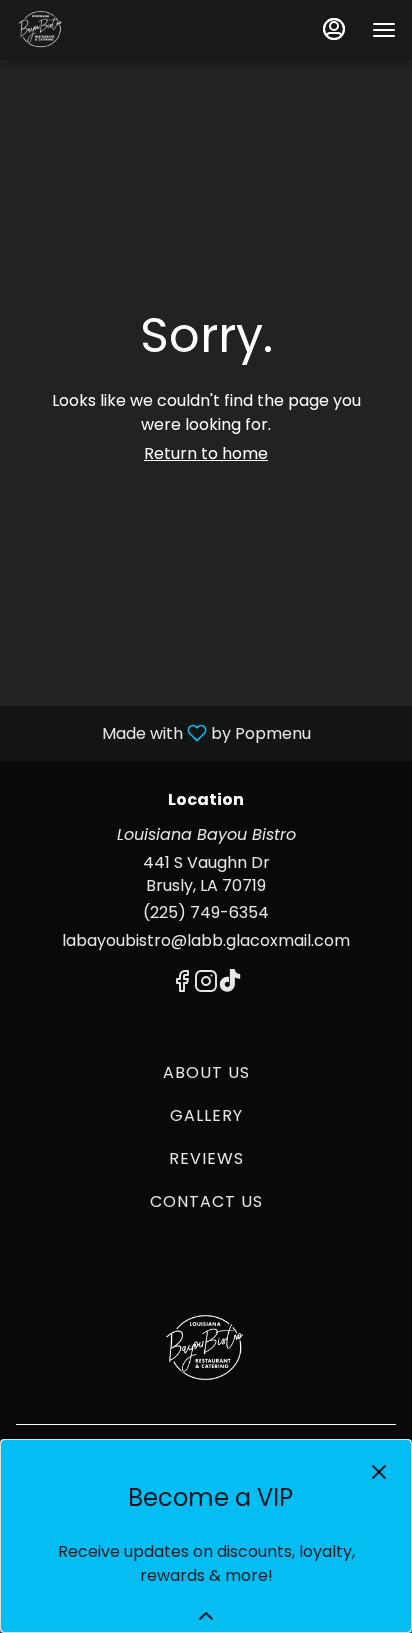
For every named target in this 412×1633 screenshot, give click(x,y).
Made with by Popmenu (163, 732)
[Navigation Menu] (384, 30)
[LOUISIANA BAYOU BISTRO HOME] (106, 30)
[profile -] (334, 29)
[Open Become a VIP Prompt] (206, 1616)
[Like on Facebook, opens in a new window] (182, 984)
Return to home (206, 453)
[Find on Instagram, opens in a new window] (206, 984)
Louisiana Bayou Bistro (206, 1349)
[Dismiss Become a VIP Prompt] (379, 1472)
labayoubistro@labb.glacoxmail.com (206, 941)
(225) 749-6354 (206, 913)
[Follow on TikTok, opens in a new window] (230, 984)
